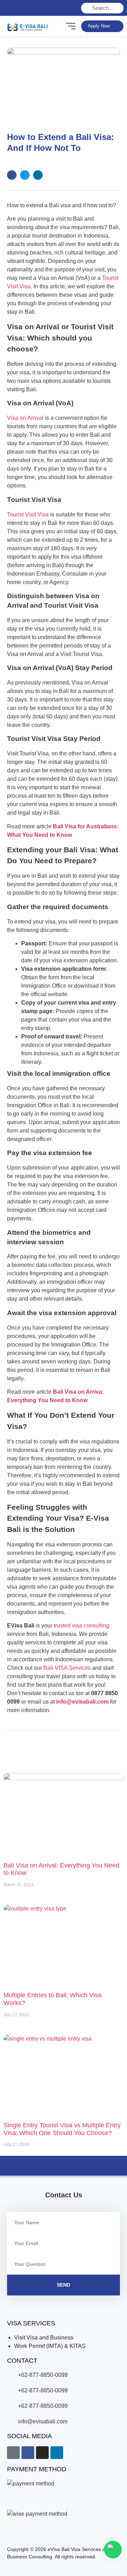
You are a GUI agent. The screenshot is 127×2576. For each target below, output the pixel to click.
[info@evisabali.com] (11, 2421)
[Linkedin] (38, 8)
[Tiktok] (13, 2453)
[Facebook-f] (10, 8)
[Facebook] (28, 2453)
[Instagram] (24, 8)
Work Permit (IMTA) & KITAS (50, 2346)
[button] (12, 175)
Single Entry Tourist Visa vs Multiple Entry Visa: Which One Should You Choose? (62, 2129)
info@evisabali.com (82, 1702)
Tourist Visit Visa (28, 514)
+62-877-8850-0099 (43, 2375)
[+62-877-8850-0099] (11, 2375)
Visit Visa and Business (44, 2338)
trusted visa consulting (81, 1626)
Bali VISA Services (67, 1668)
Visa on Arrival (25, 418)
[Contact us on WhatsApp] (113, 2550)
